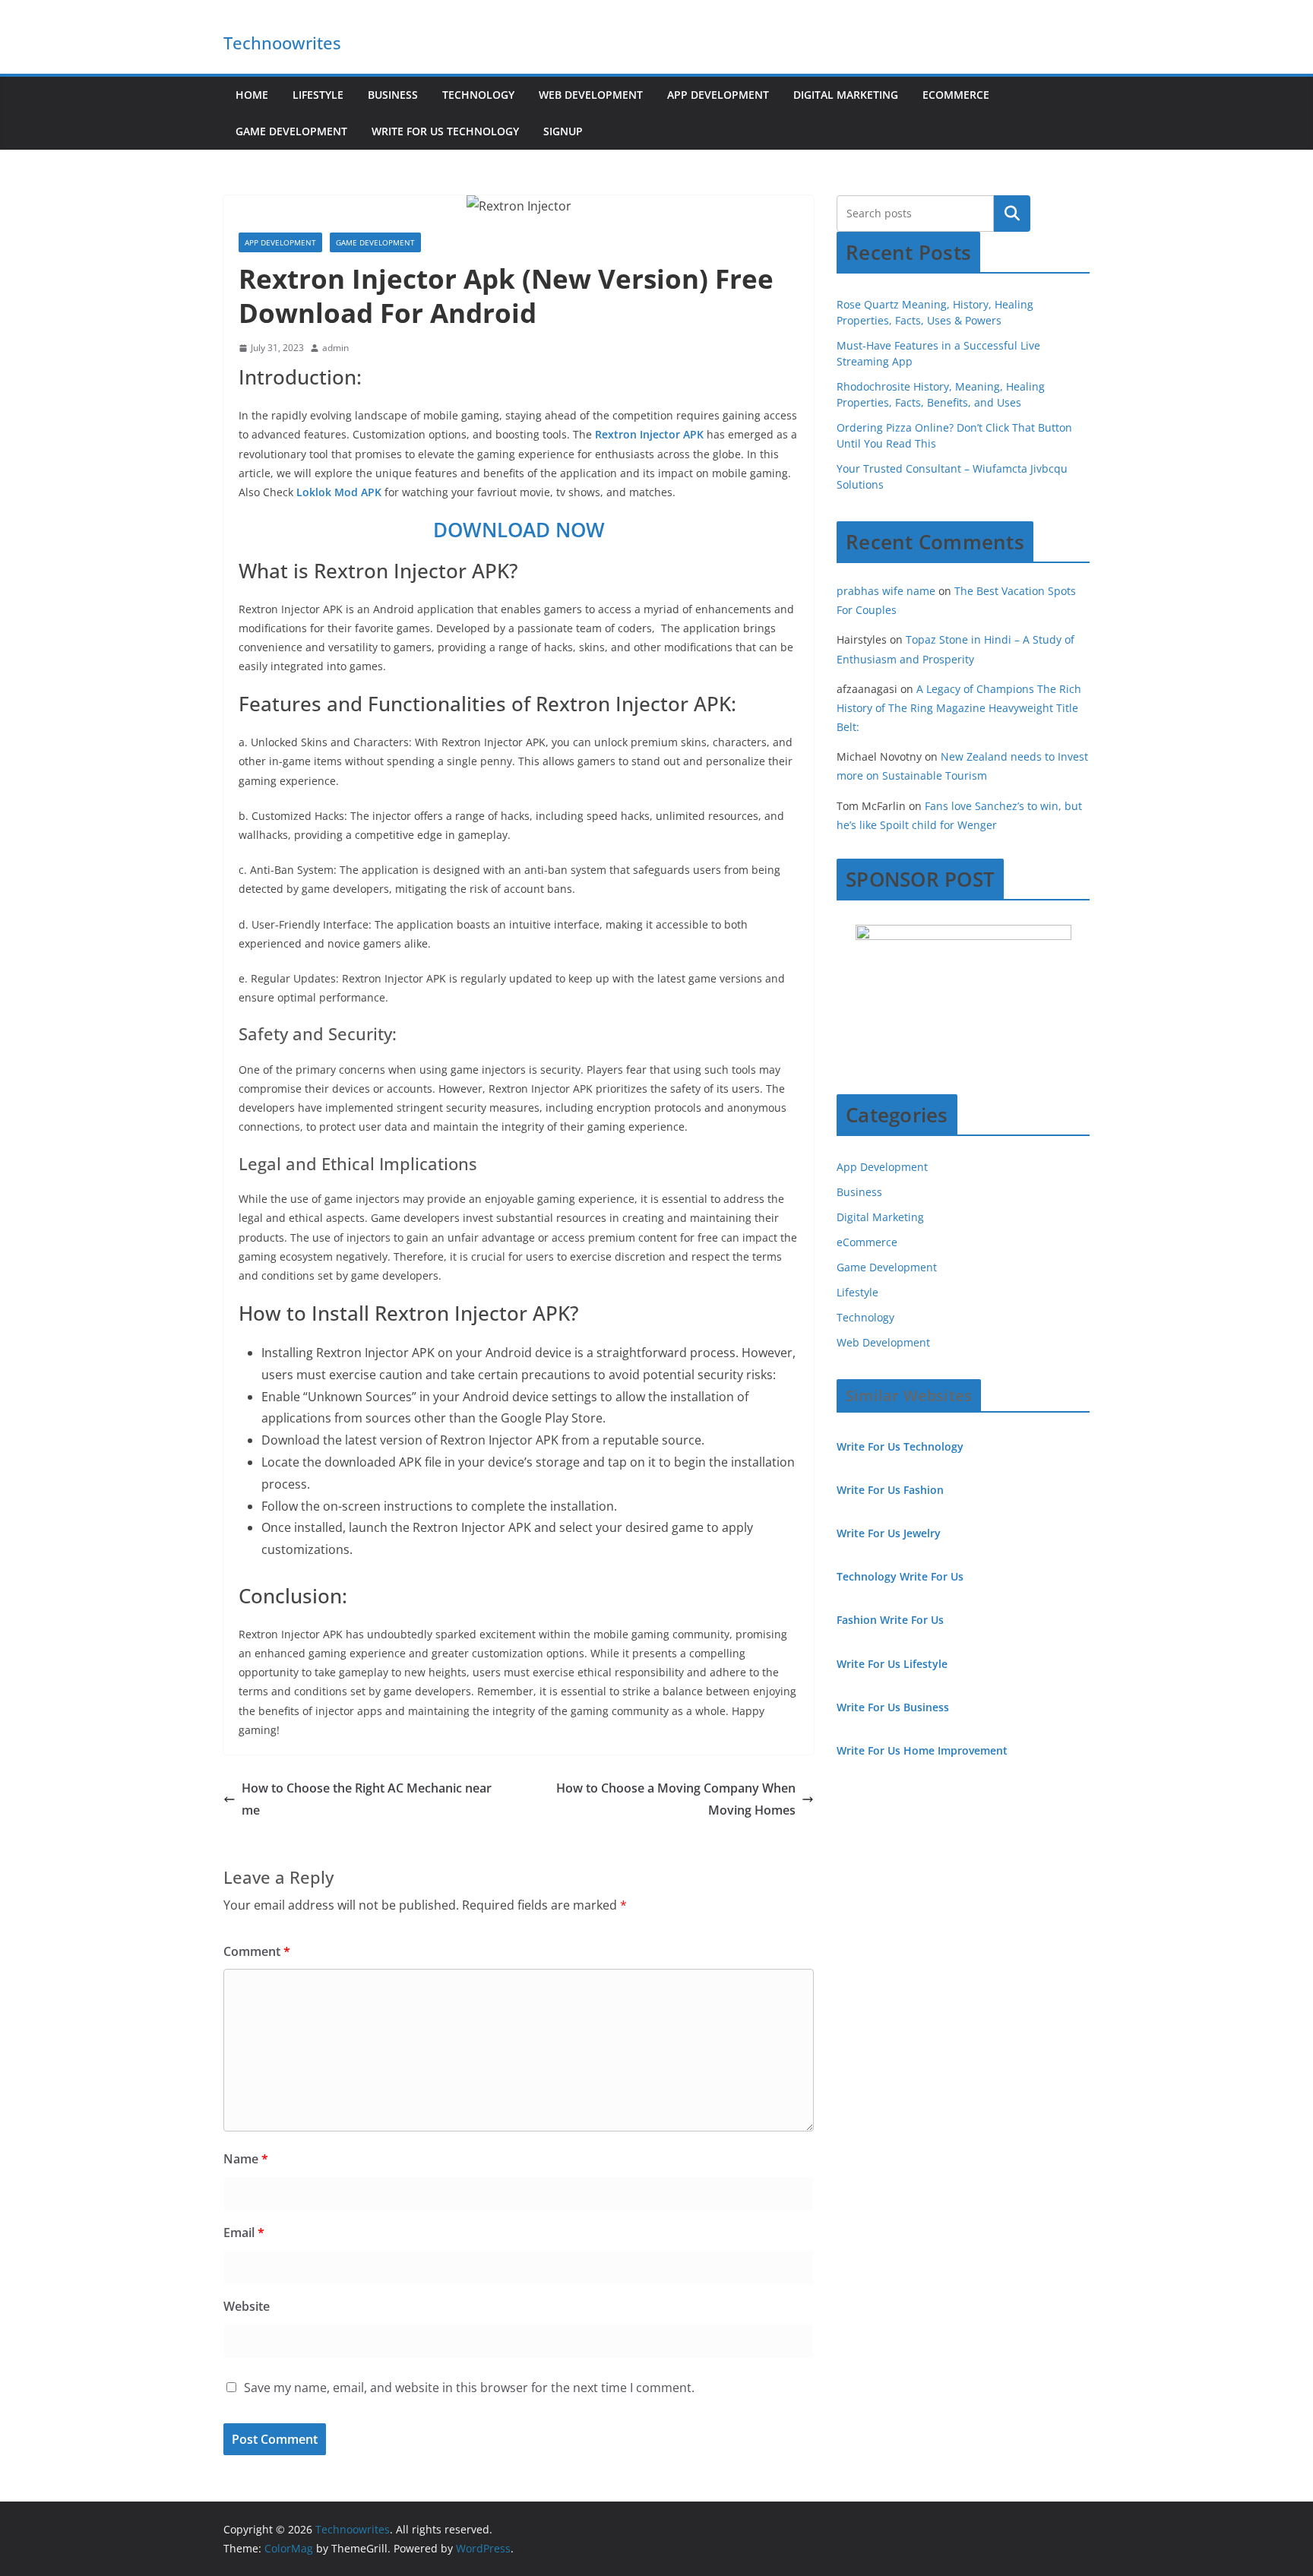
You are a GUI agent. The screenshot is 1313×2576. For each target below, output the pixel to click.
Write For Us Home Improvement (922, 1750)
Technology (478, 95)
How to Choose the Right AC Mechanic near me (367, 1799)
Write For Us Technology (445, 131)
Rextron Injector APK (649, 434)
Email (244, 2233)
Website (247, 2306)
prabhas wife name (886, 591)
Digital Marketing (846, 95)
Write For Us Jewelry (889, 1533)
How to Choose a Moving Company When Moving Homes (676, 1799)
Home (252, 95)
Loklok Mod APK (339, 492)
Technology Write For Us (900, 1576)
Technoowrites (282, 43)
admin (335, 348)
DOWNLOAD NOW (519, 530)
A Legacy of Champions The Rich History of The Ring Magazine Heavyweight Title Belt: (959, 708)
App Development (718, 95)
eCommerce (956, 95)
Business (393, 95)
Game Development (291, 131)
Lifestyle (318, 95)
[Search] (1012, 214)
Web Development (591, 95)
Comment (257, 1951)
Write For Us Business (893, 1707)
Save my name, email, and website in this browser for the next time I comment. (469, 2388)
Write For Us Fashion (890, 1490)
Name (246, 2159)
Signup (563, 131)
